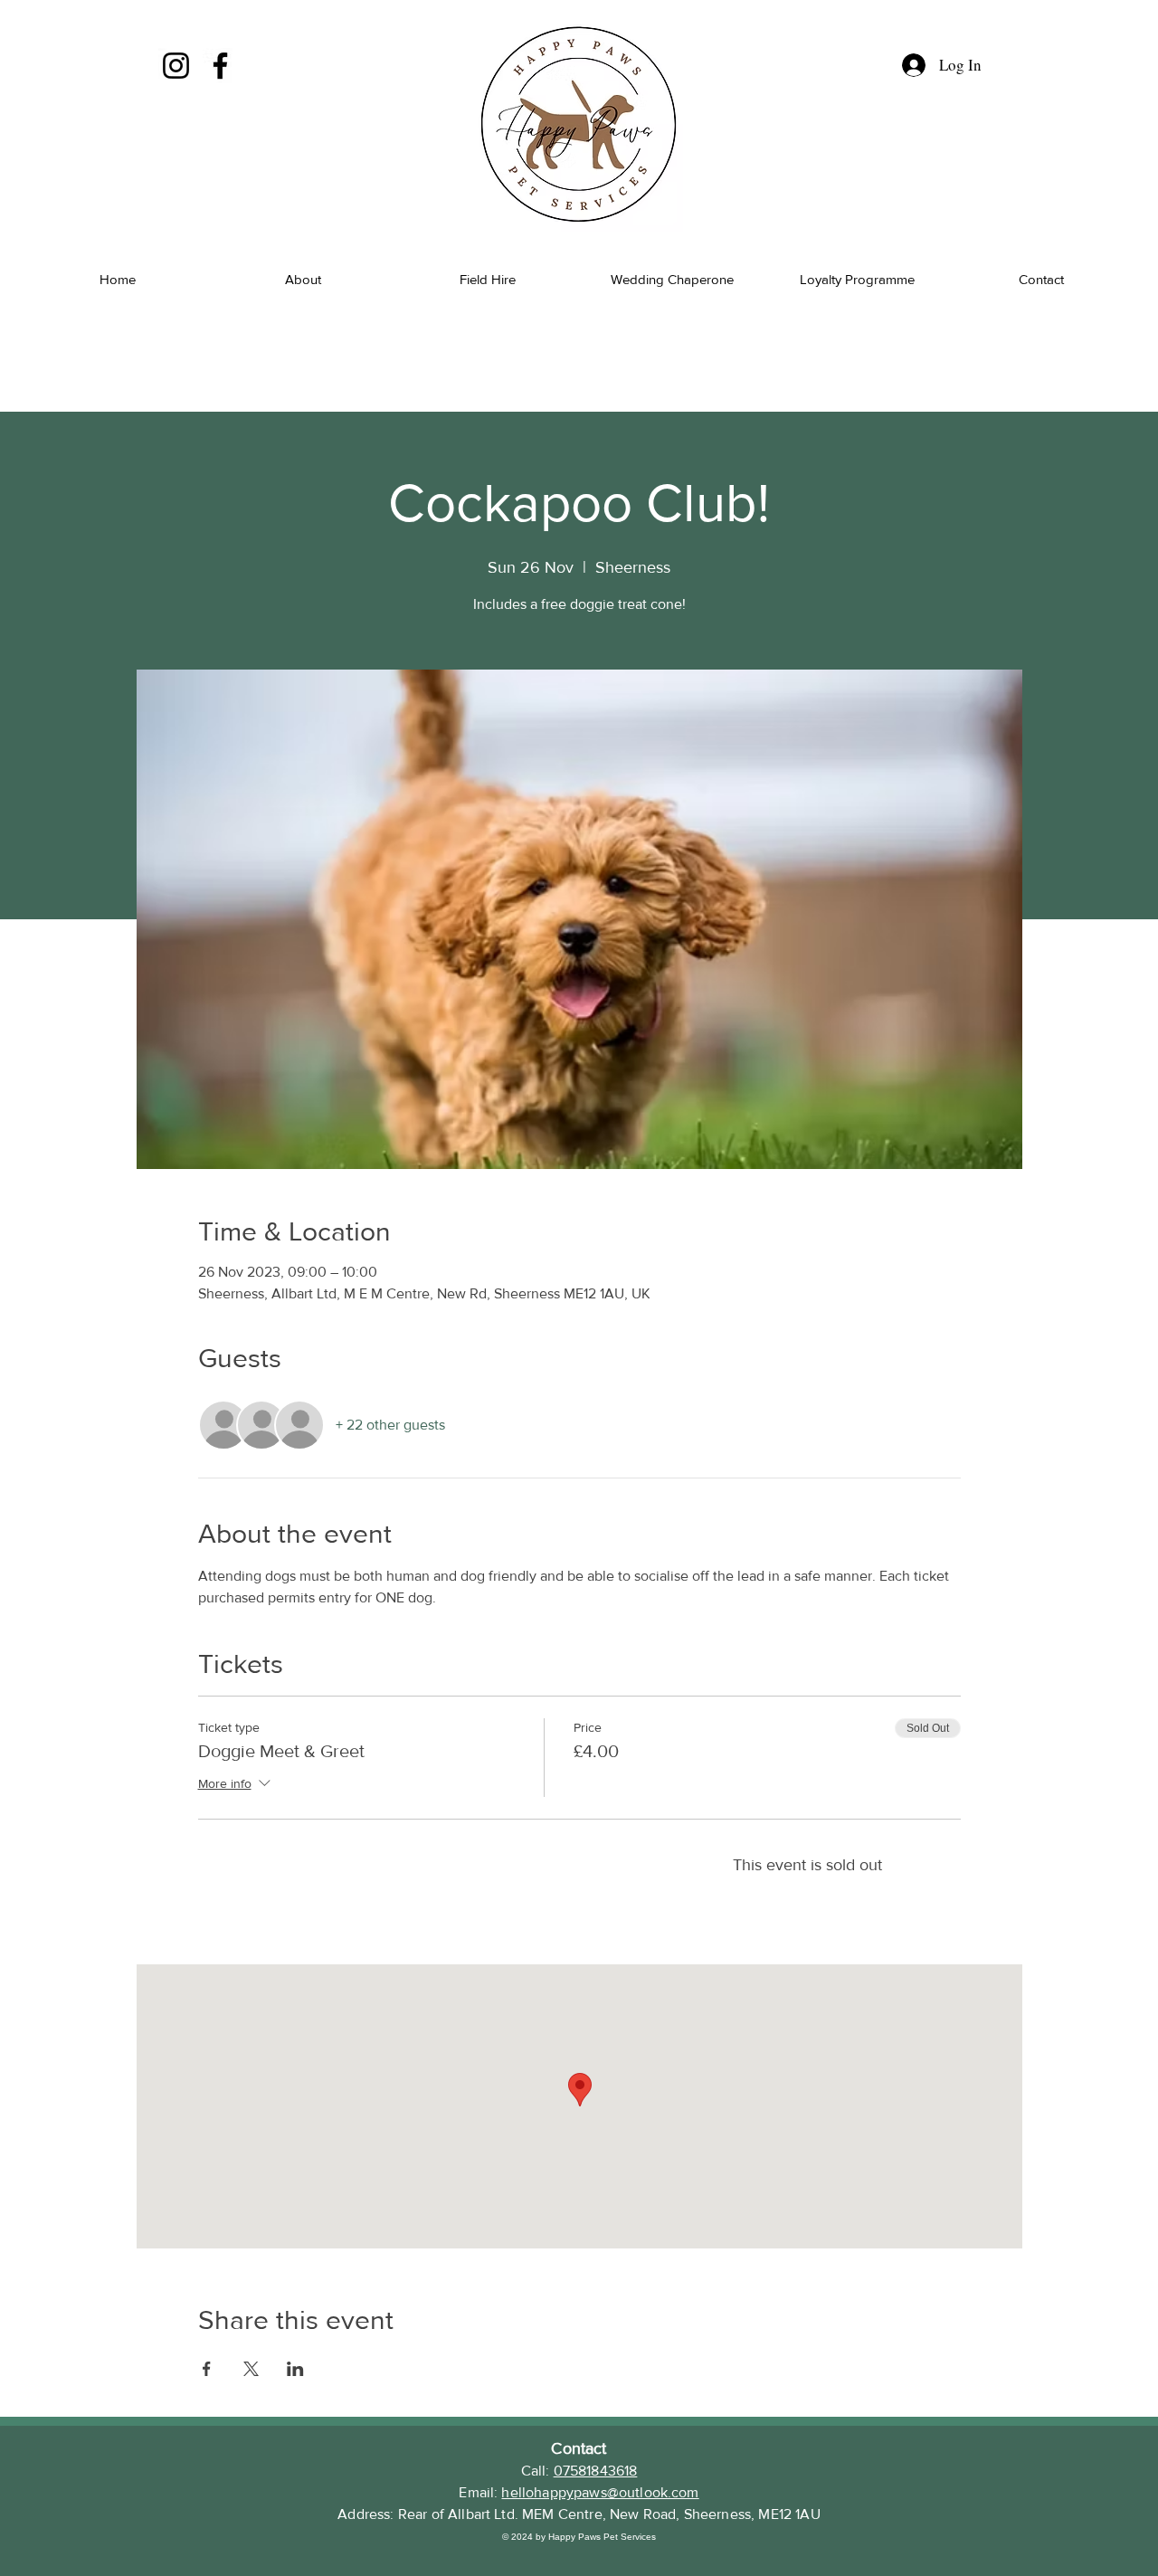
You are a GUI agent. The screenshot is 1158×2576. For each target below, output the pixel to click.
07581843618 (596, 2471)
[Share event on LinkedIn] (295, 2369)
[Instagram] (176, 66)
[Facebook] (220, 66)
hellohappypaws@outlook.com (600, 2492)
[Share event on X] (251, 2369)
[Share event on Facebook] (207, 2369)
